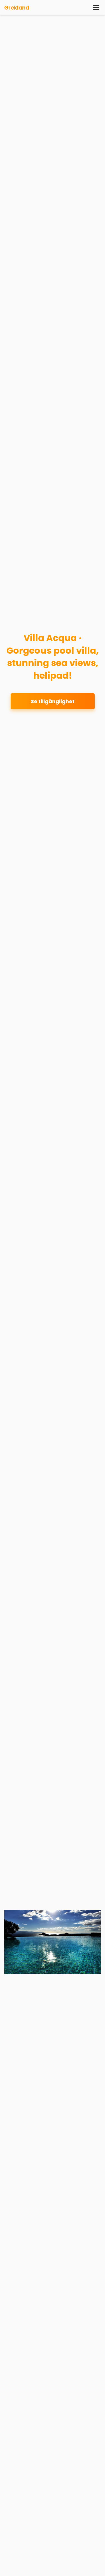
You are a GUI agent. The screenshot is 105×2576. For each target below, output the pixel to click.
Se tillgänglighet (53, 701)
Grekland (17, 8)
